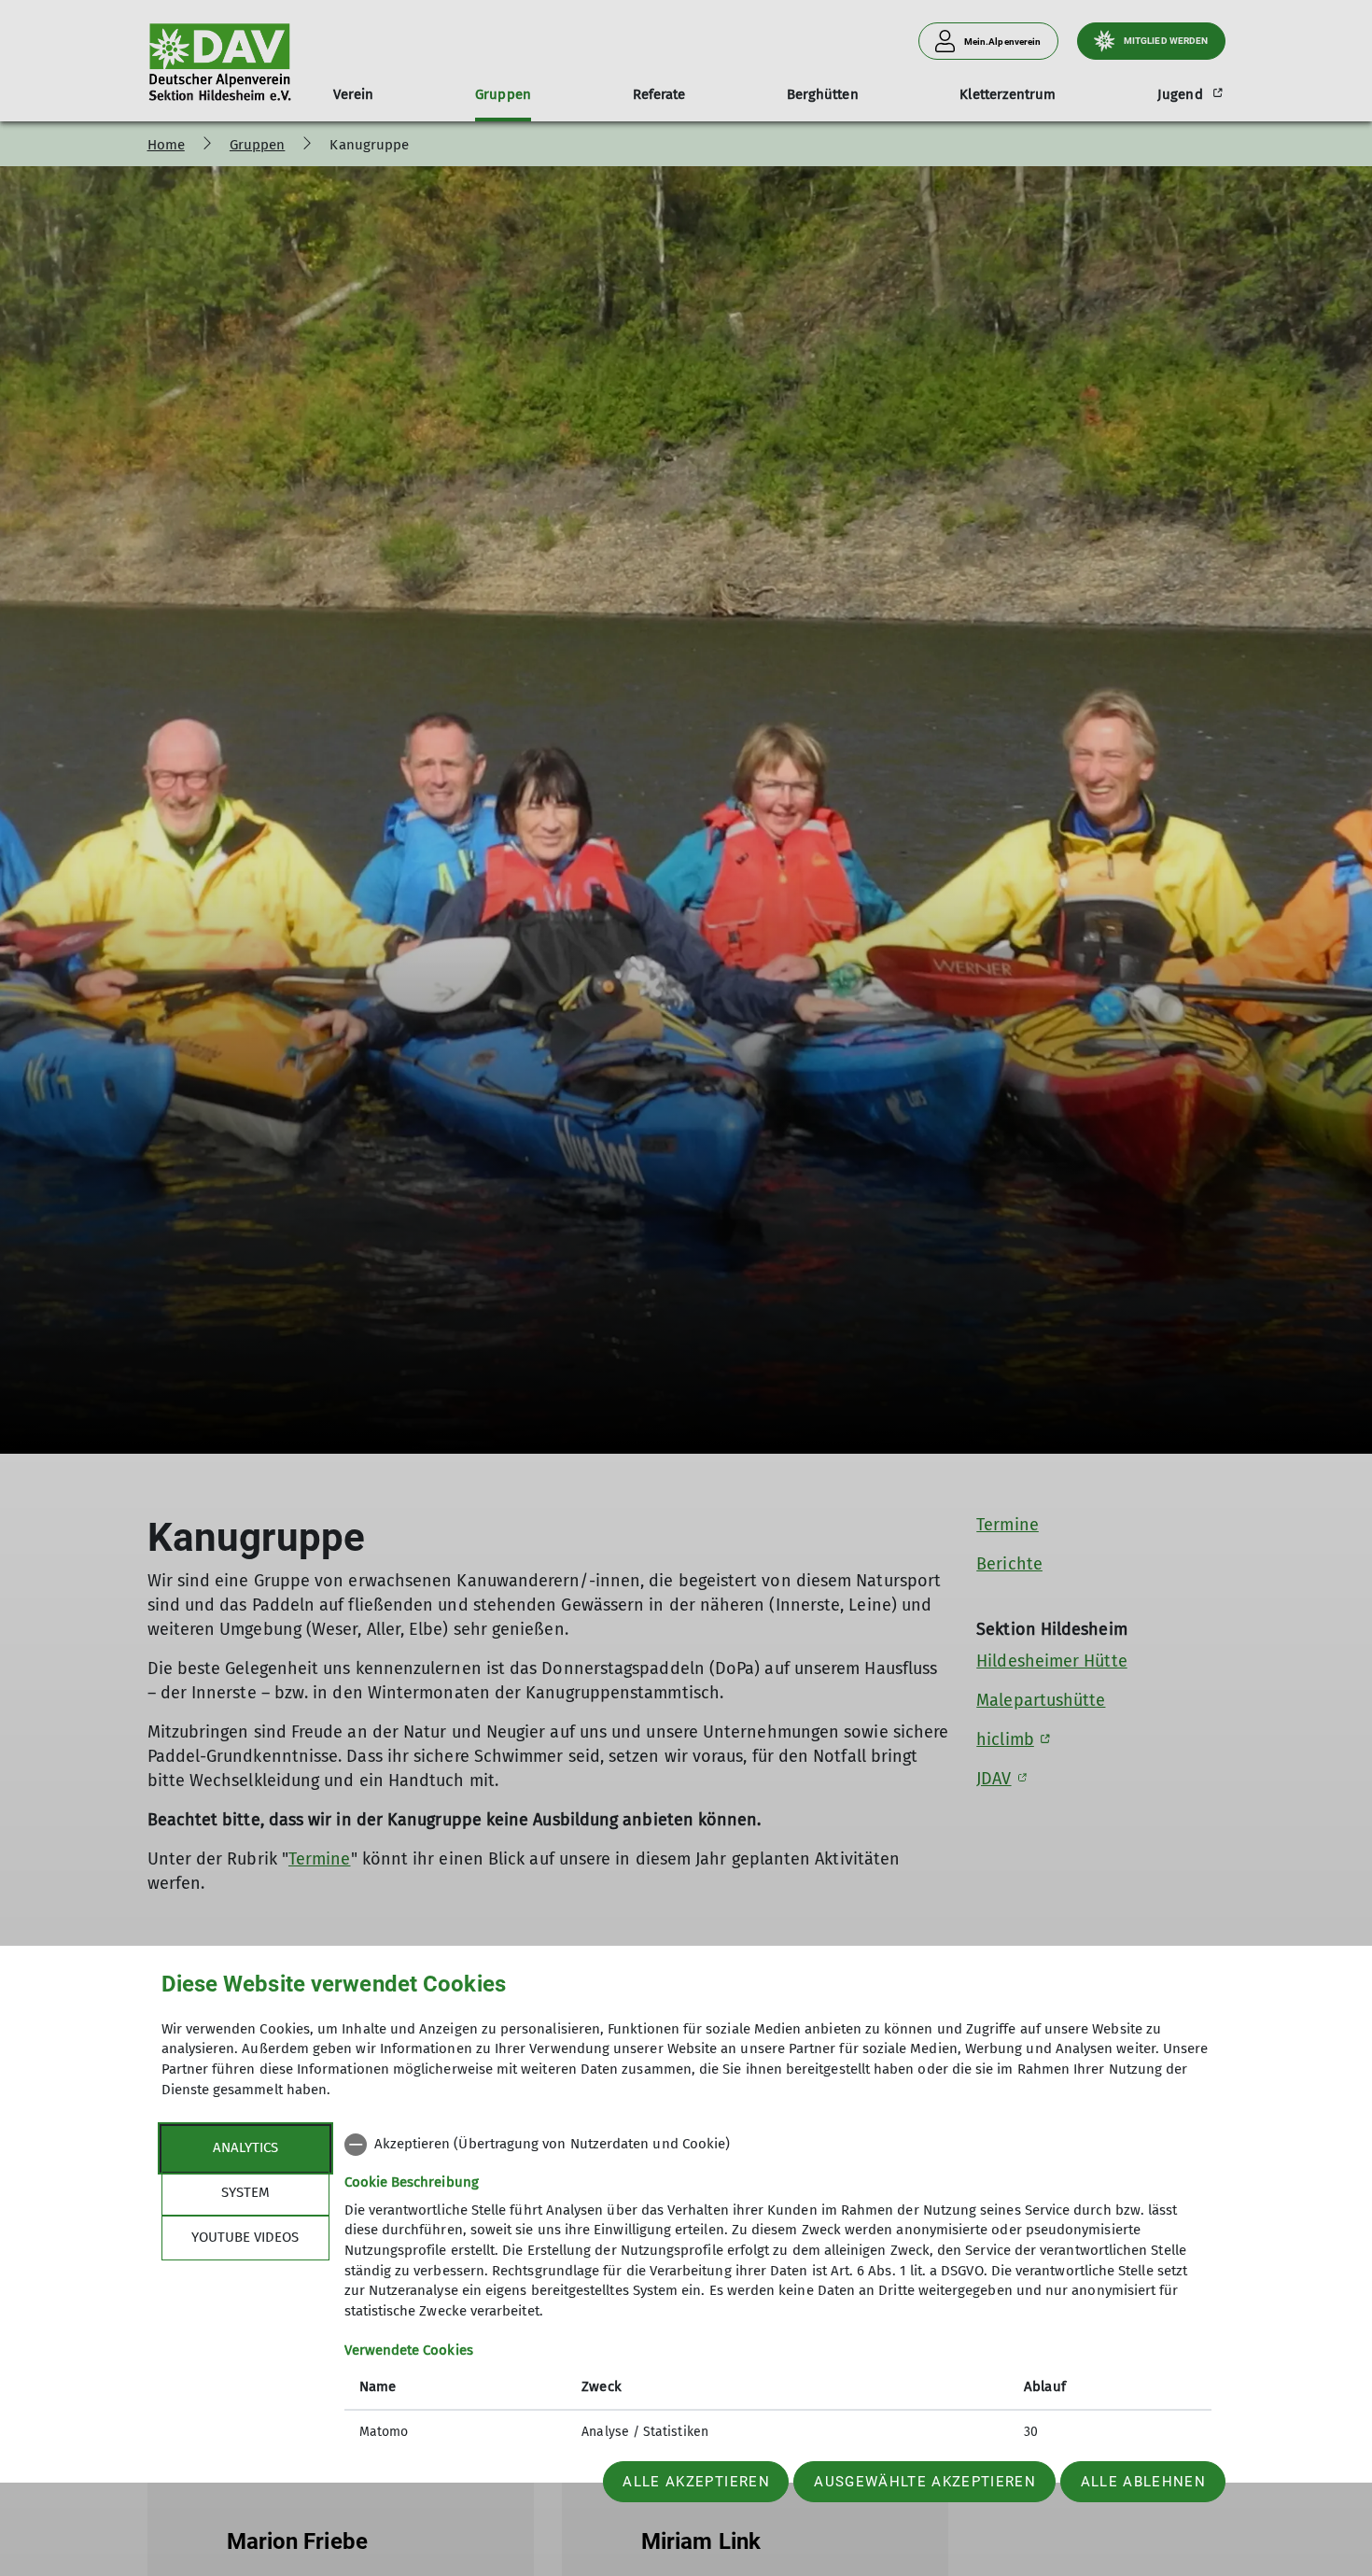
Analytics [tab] (245, 2147)
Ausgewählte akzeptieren (925, 2482)
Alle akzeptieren (696, 2482)
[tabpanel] (778, 2290)
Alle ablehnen (1143, 2482)
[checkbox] (778, 2145)
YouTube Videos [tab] (245, 2237)
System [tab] (245, 2192)
